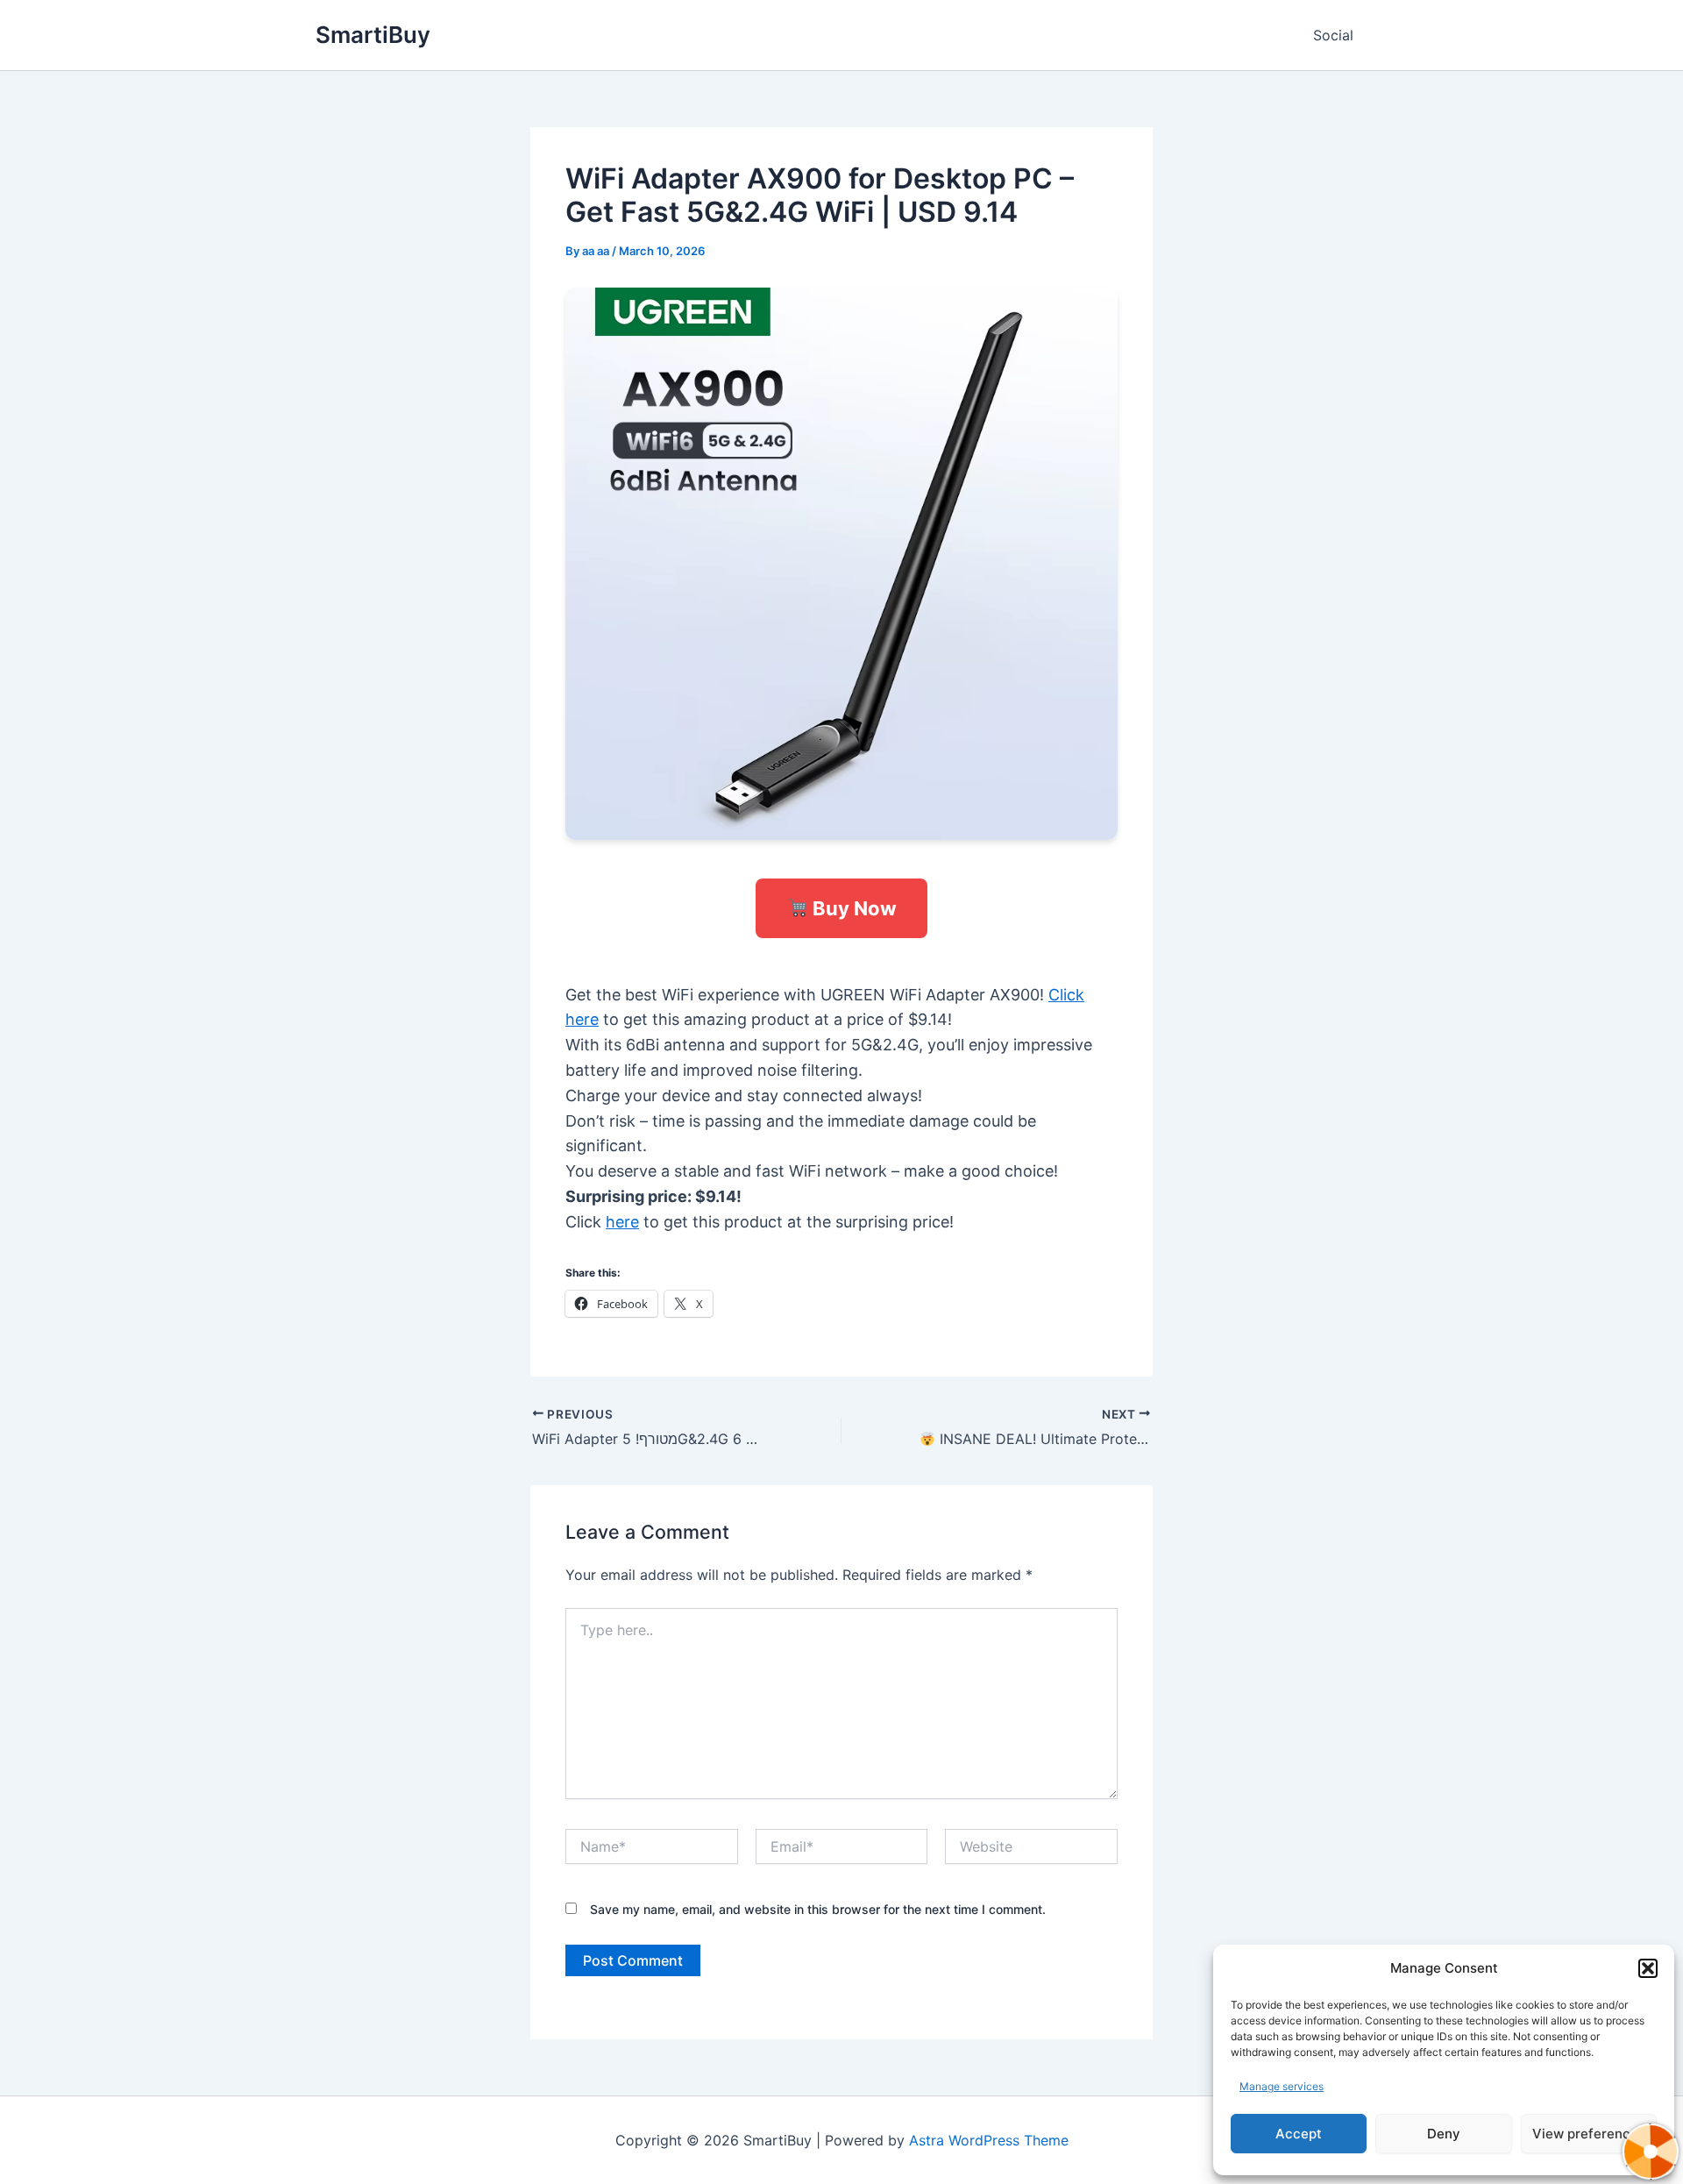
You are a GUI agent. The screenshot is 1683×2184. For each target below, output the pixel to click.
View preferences (1589, 2134)
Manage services (1282, 2086)
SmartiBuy (373, 35)
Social (1333, 35)
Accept (1299, 2134)
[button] (1648, 1968)
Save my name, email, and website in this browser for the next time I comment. (818, 1909)
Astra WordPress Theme (989, 2140)
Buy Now (852, 908)
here (622, 1222)
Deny (1444, 2134)
